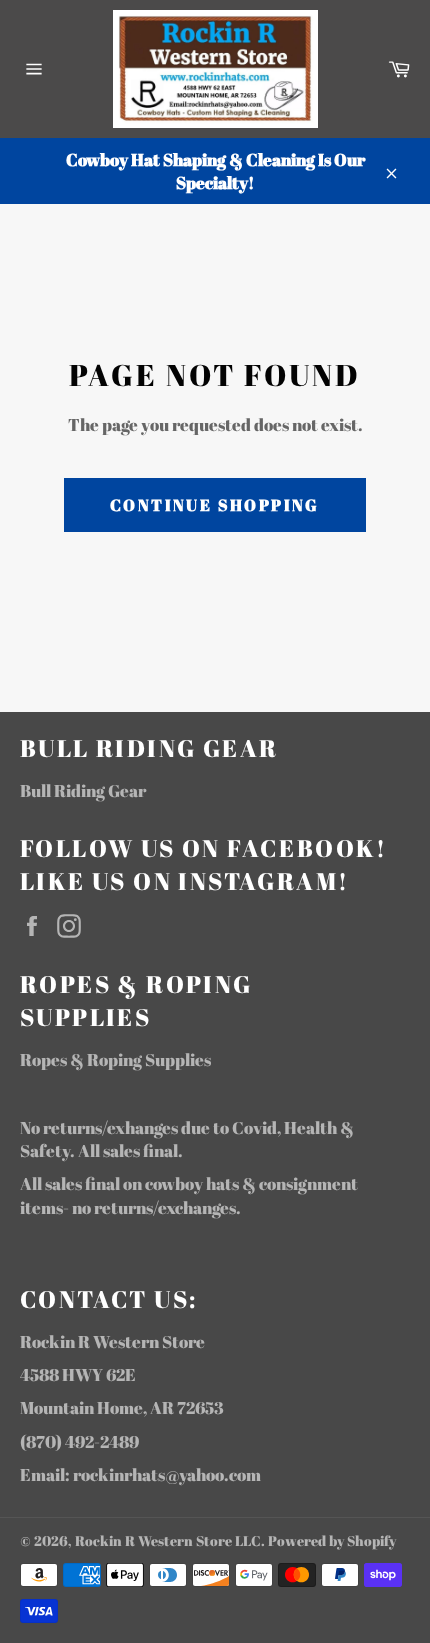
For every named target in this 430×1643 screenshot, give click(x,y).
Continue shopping (215, 505)
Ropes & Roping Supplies (115, 1059)
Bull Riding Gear (83, 790)
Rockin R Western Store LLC (168, 1541)
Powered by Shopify (332, 1541)
